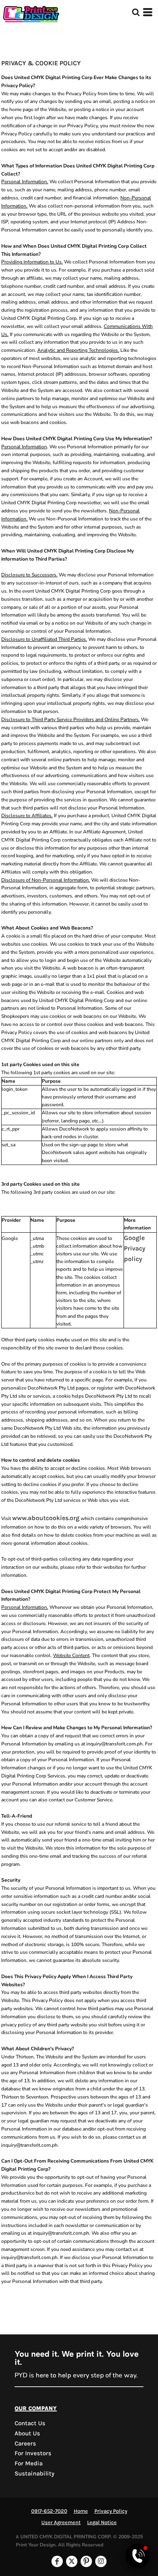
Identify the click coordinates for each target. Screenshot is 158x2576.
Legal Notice (102, 2522)
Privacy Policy (111, 2511)
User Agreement (61, 2522)
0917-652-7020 (49, 2511)
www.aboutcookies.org (46, 1518)
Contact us (30, 2423)
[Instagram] (101, 2561)
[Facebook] (57, 2561)
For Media (29, 2463)
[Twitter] (72, 2561)
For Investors (33, 2453)
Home (81, 2511)
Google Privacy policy (135, 1248)
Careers (25, 2443)
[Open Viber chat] (138, 2556)
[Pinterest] (86, 2561)
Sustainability (34, 2473)
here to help (53, 2375)
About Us (27, 2433)
